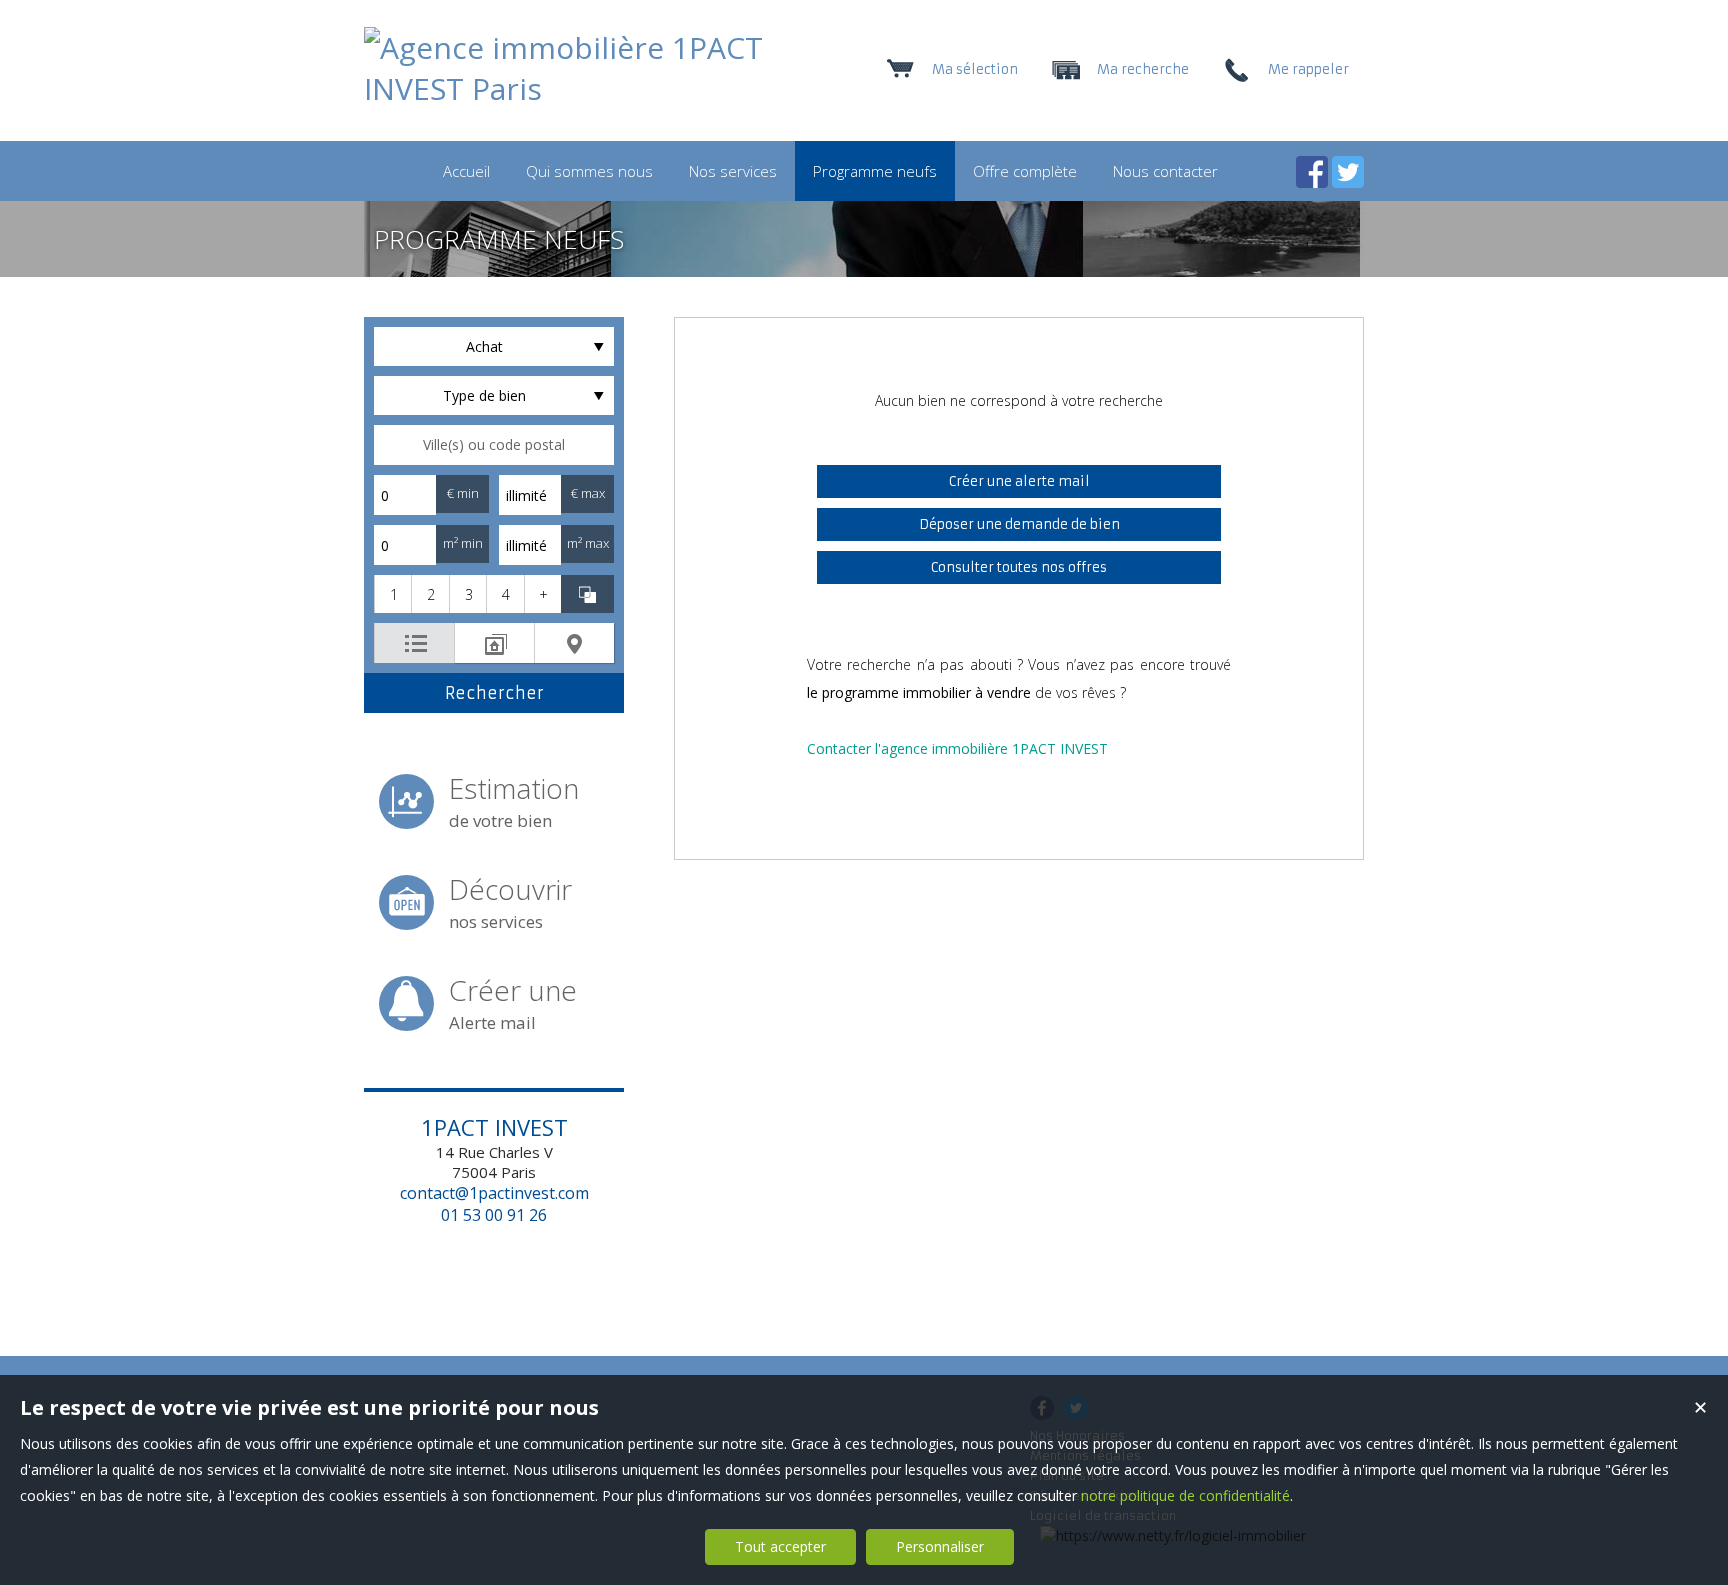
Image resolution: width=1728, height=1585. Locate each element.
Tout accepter (780, 1546)
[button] (392, 594)
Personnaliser (940, 1546)
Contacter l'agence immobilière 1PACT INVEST (957, 748)
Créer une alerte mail (1019, 481)
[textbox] (494, 445)
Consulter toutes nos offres (1019, 567)
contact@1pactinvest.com (494, 1193)
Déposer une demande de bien (1019, 524)
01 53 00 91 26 (494, 1215)
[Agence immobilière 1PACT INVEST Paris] (564, 88)
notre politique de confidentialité (1185, 1495)
